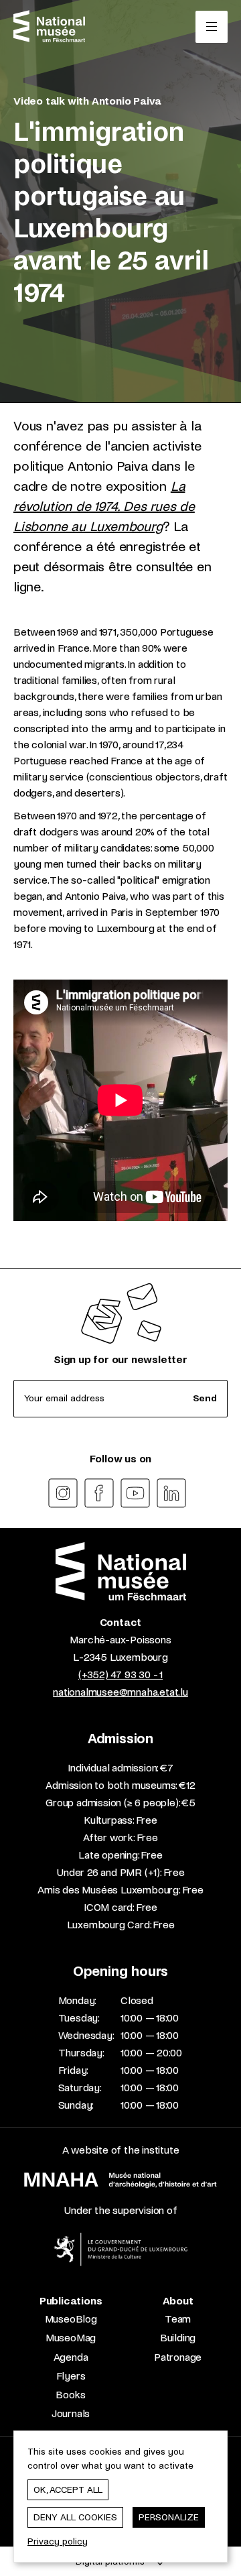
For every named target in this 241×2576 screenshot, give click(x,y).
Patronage (178, 2357)
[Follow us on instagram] (63, 1493)
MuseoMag (71, 2338)
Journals (71, 2413)
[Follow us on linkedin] (171, 1493)
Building (178, 2338)
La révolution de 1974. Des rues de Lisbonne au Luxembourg (104, 507)
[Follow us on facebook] (99, 1493)
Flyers (71, 2376)
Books (71, 2395)
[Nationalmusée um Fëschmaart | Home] (49, 26)
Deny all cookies (75, 2517)
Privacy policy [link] (58, 2541)
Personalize (169, 2517)
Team (178, 2319)
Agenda (71, 2357)
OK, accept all (68, 2490)
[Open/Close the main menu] (212, 27)
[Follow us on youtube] (135, 1493)
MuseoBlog (71, 2319)
